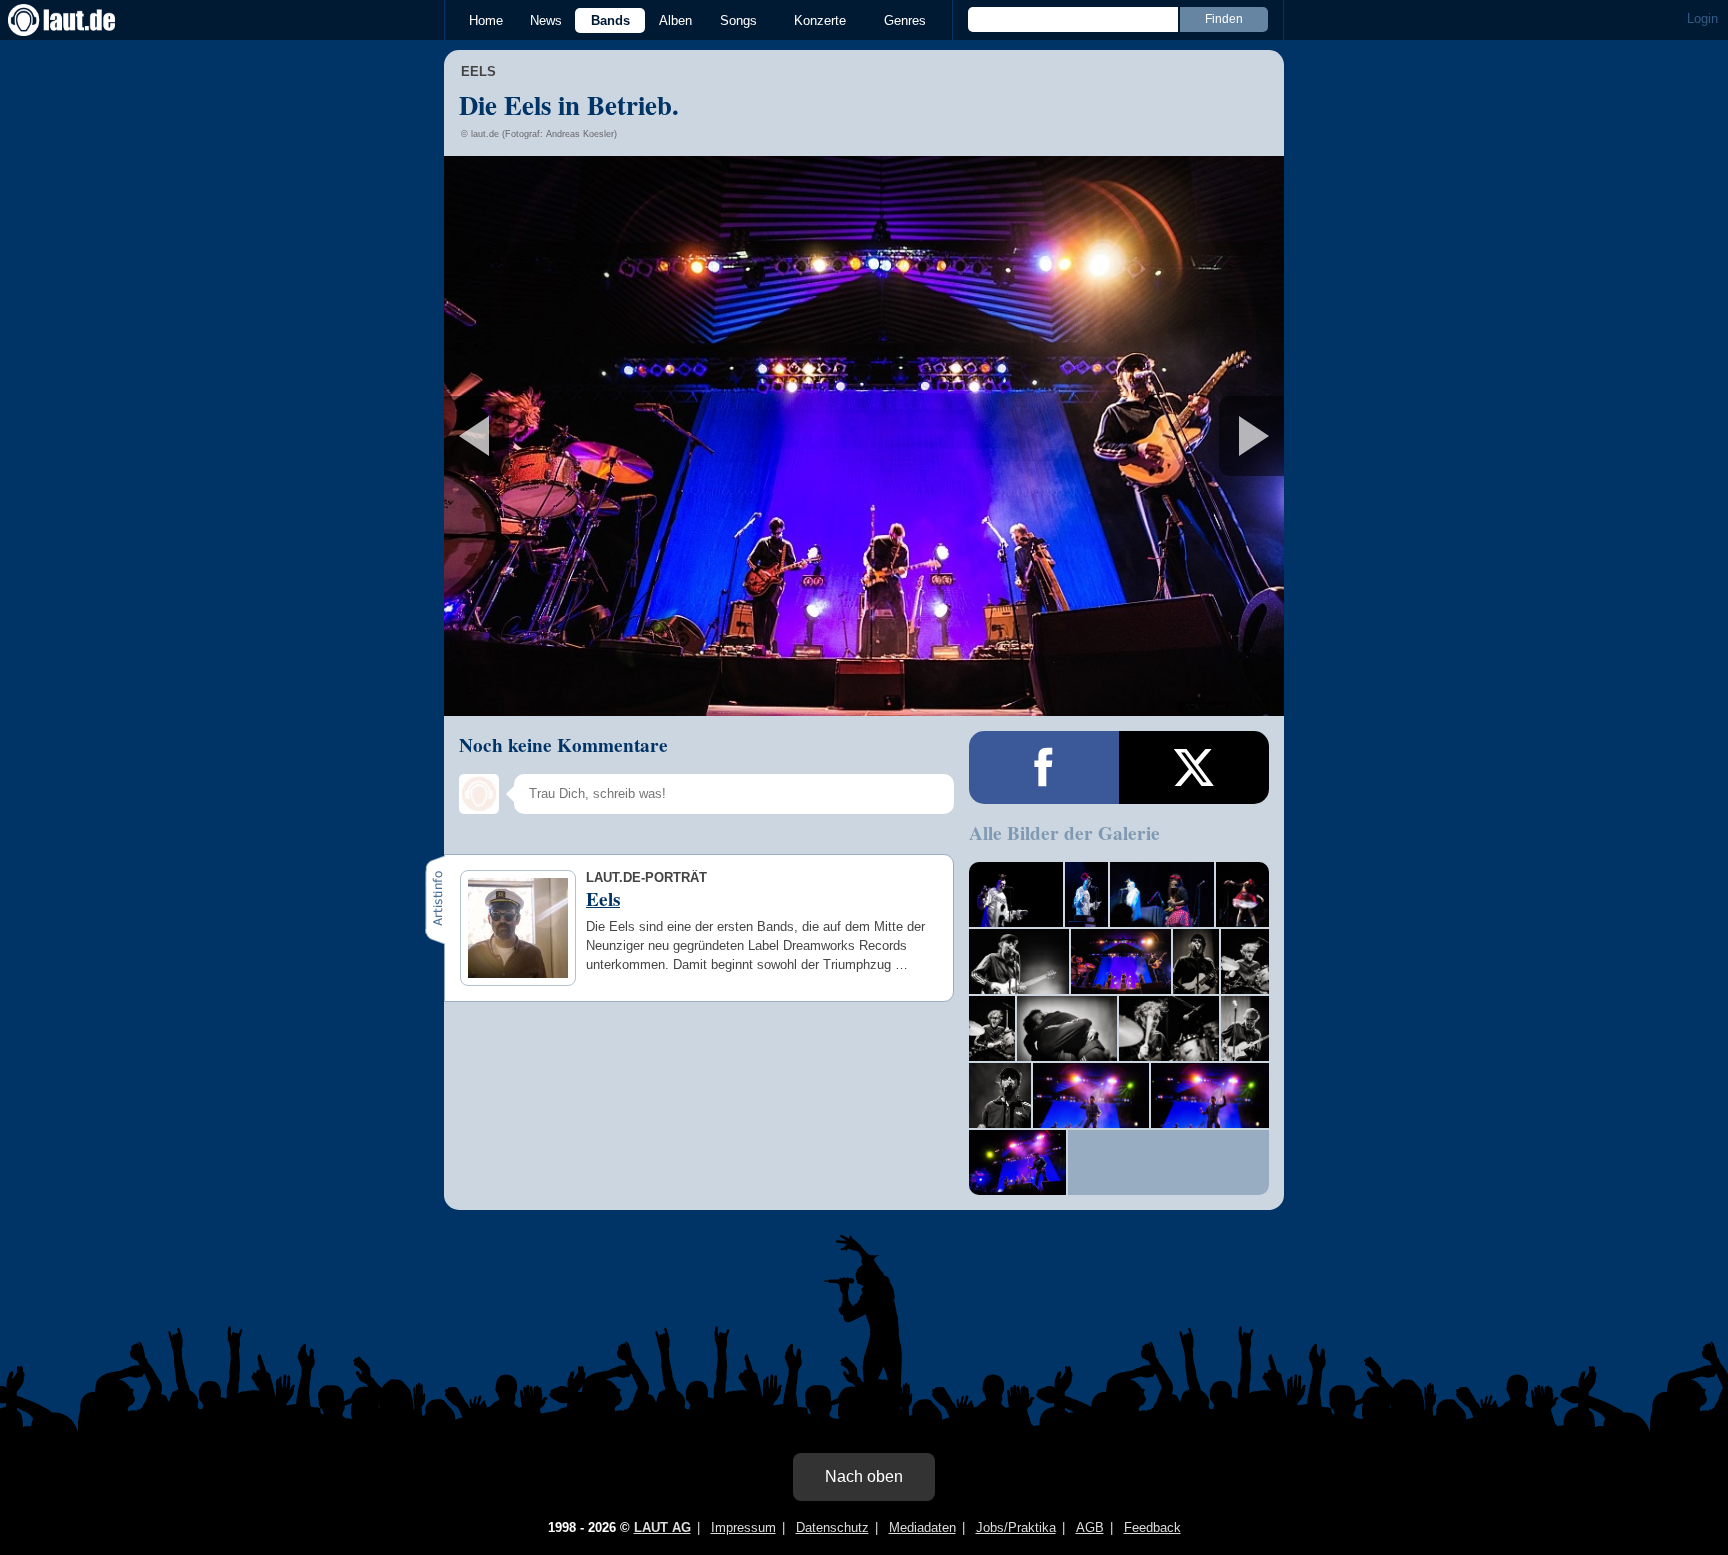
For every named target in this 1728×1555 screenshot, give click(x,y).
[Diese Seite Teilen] (1044, 767)
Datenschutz (832, 1527)
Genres (905, 20)
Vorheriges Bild (582, 436)
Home (486, 20)
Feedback (1152, 1527)
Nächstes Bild (864, 436)
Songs (738, 20)
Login (1702, 18)
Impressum (743, 1527)
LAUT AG (662, 1527)
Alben (675, 20)
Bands (610, 20)
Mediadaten (922, 1527)
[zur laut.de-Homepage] (80, 20)
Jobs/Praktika (1016, 1527)
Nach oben (864, 1476)
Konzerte (820, 20)
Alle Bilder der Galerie (1064, 833)
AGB (1090, 1527)
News (546, 20)
